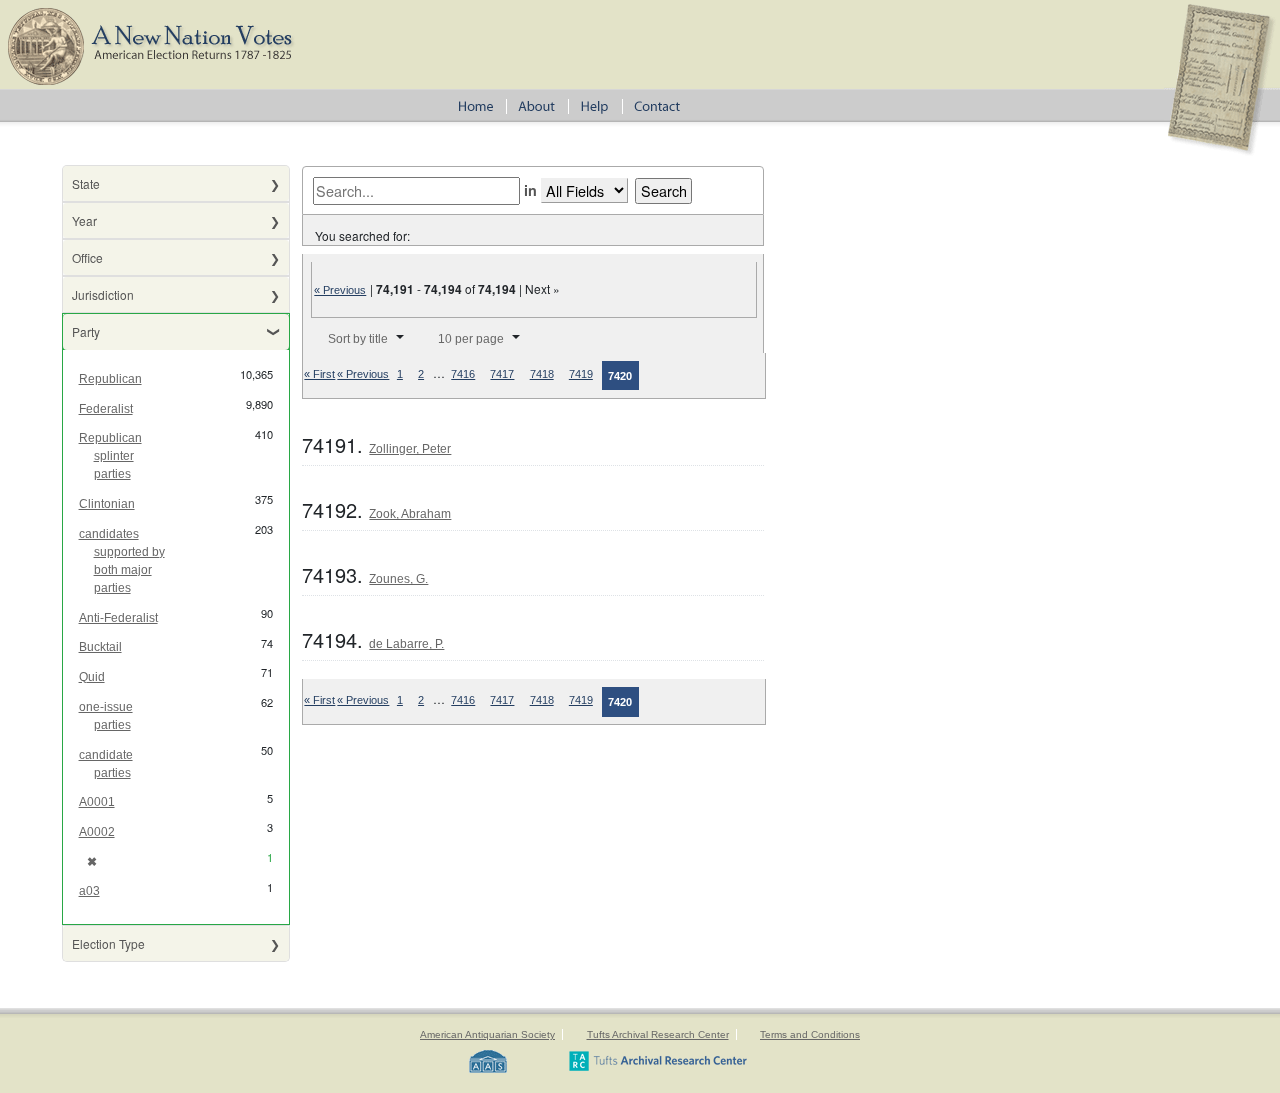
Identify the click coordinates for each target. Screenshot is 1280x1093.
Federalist (106, 409)
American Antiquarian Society (487, 1034)
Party (86, 331)
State (86, 183)
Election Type (108, 943)
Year (84, 220)
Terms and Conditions (810, 1034)
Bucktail (100, 647)
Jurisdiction (103, 294)
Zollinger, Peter (410, 449)
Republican (110, 379)
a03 (89, 891)
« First (319, 374)
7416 (463, 374)
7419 (581, 374)
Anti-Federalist (118, 618)
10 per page (471, 339)
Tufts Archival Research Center (658, 1034)
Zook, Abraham (410, 514)
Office (87, 257)
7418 (542, 374)
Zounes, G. (398, 579)
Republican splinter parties (110, 456)
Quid (92, 677)
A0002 (97, 832)
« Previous (340, 290)
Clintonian (107, 504)
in (530, 190)
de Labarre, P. (406, 644)
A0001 (97, 802)
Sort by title (358, 339)
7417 (502, 374)
